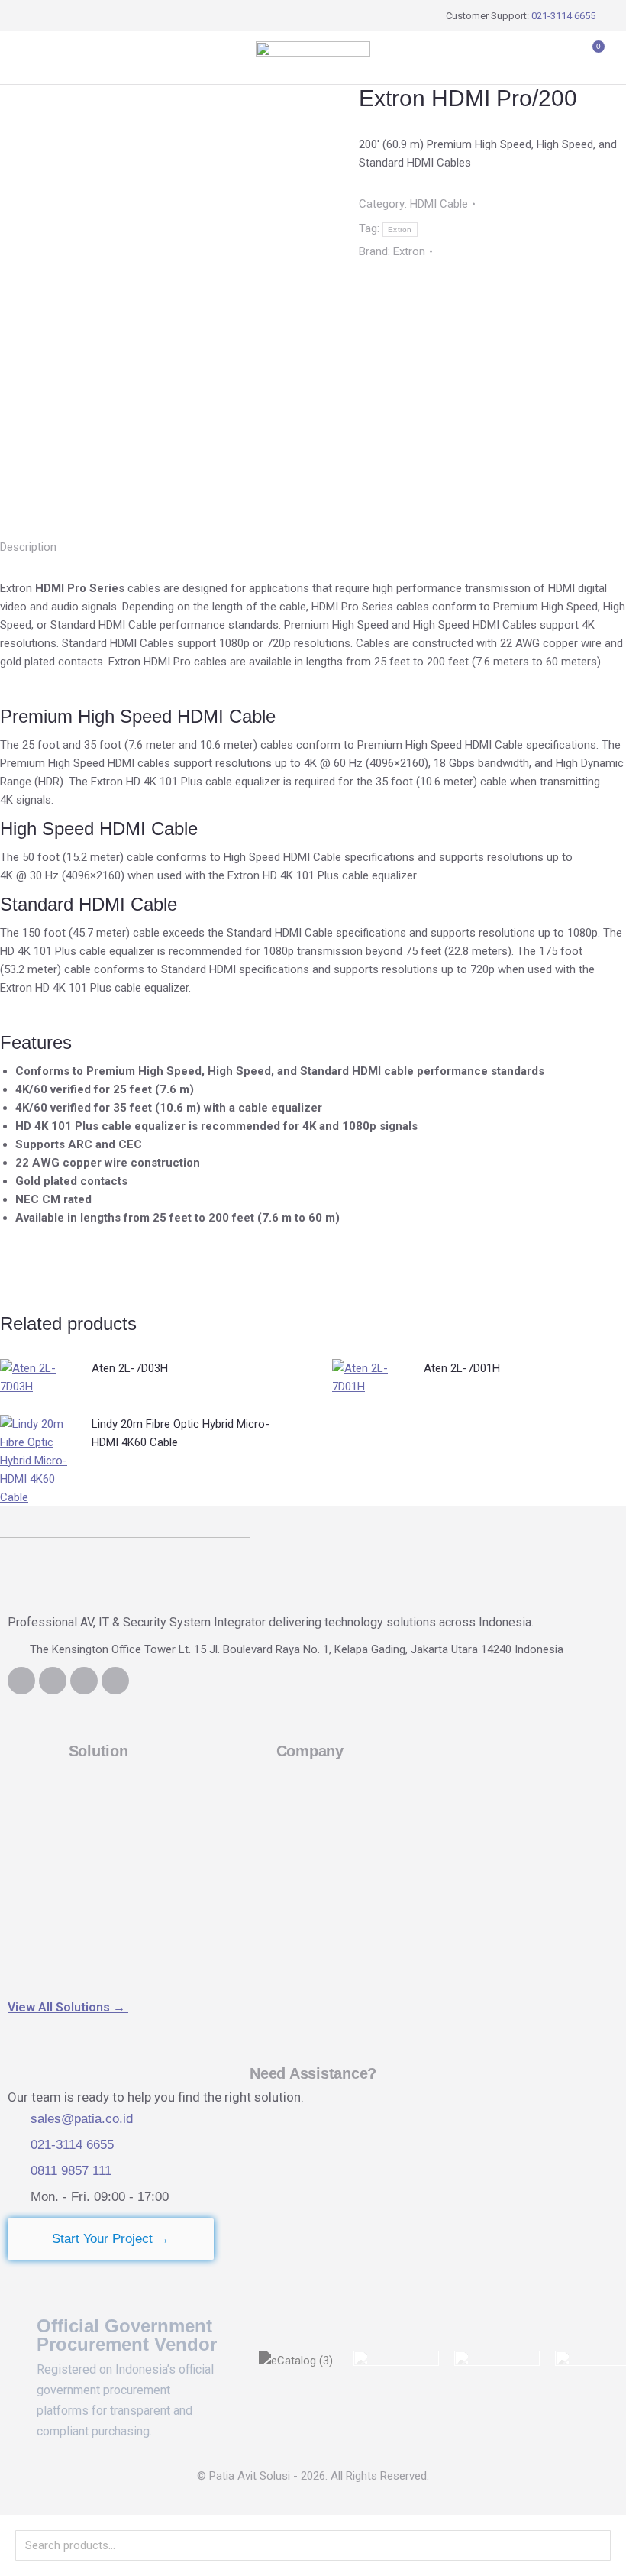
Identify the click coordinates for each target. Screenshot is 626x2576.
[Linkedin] (21, 1681)
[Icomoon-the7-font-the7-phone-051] (53, 1681)
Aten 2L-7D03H (130, 1368)
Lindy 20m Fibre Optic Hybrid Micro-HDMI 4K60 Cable (181, 1433)
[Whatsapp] (84, 1681)
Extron (400, 230)
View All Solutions (68, 2007)
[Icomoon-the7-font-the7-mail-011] (115, 1681)
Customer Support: (521, 16)
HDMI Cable (439, 204)
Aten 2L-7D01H (462, 1368)
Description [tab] (28, 547)
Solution (98, 1751)
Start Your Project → (111, 2239)
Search (595, 2545)
